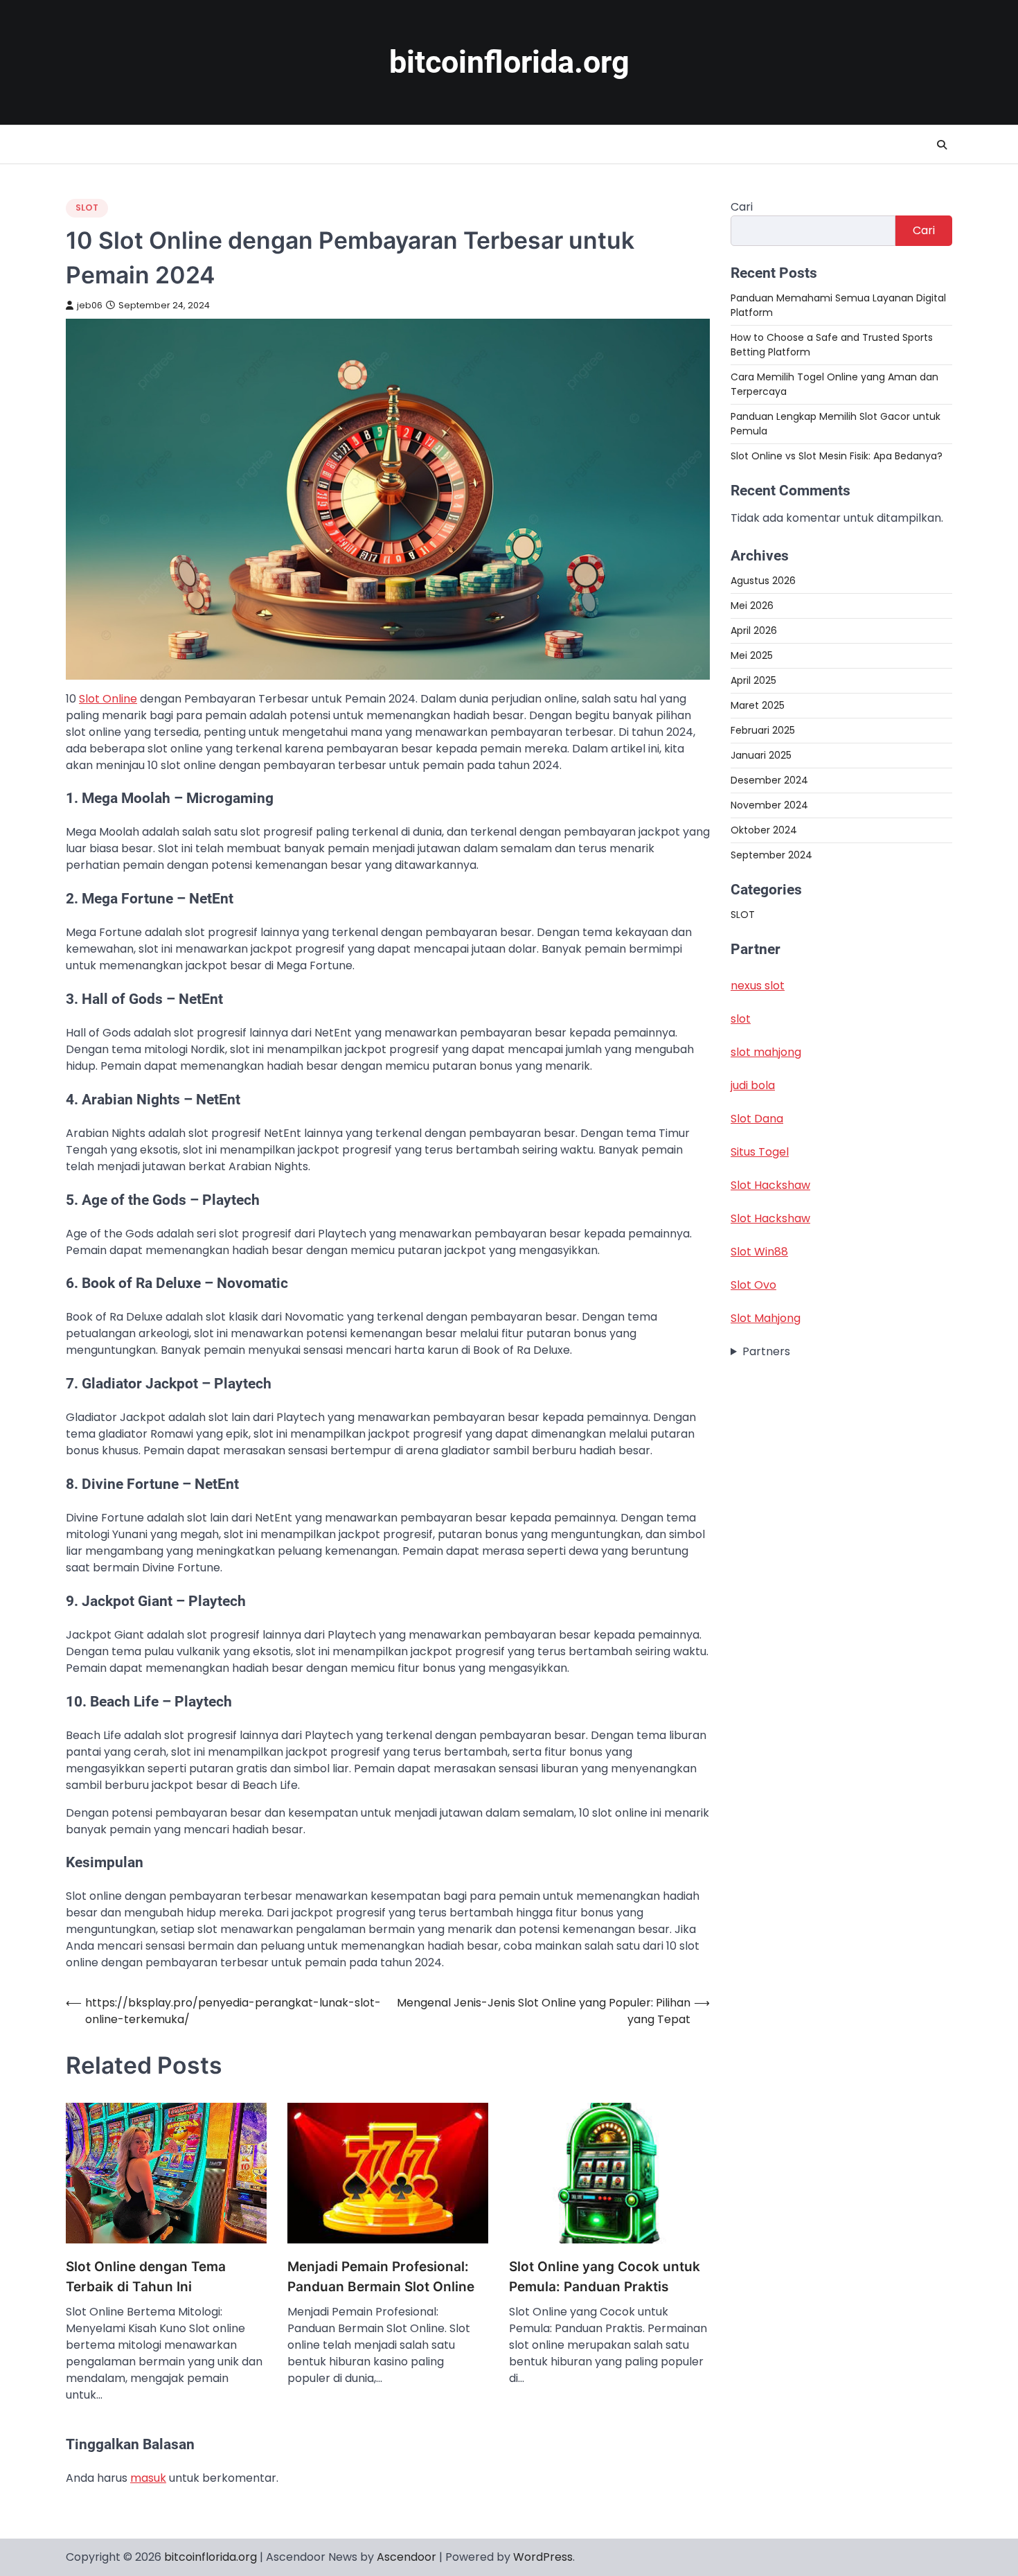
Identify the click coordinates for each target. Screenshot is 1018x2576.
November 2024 (769, 805)
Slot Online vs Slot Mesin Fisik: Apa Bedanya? (837, 456)
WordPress (543, 2557)
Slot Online (108, 699)
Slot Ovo (753, 1285)
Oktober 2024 (764, 830)
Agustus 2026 (763, 581)
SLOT (87, 208)
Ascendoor (407, 2557)
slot (741, 1019)
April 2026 (754, 630)
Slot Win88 (759, 1252)
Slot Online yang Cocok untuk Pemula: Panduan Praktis (605, 2277)
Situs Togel (760, 1152)
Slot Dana (757, 1119)
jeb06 (90, 305)
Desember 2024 (769, 780)
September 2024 (771, 855)
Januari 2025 (761, 755)
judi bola (753, 1085)
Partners (766, 1351)
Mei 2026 (752, 606)
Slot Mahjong (766, 1318)
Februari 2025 (763, 730)
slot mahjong (766, 1052)
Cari (742, 207)
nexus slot (758, 986)
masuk (148, 2478)
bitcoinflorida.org (509, 62)
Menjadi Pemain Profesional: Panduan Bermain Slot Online (381, 2277)
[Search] (942, 145)
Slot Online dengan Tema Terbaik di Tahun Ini (146, 2277)
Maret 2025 (758, 705)
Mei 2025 (752, 655)
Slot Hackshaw (770, 1185)
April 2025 (753, 680)
